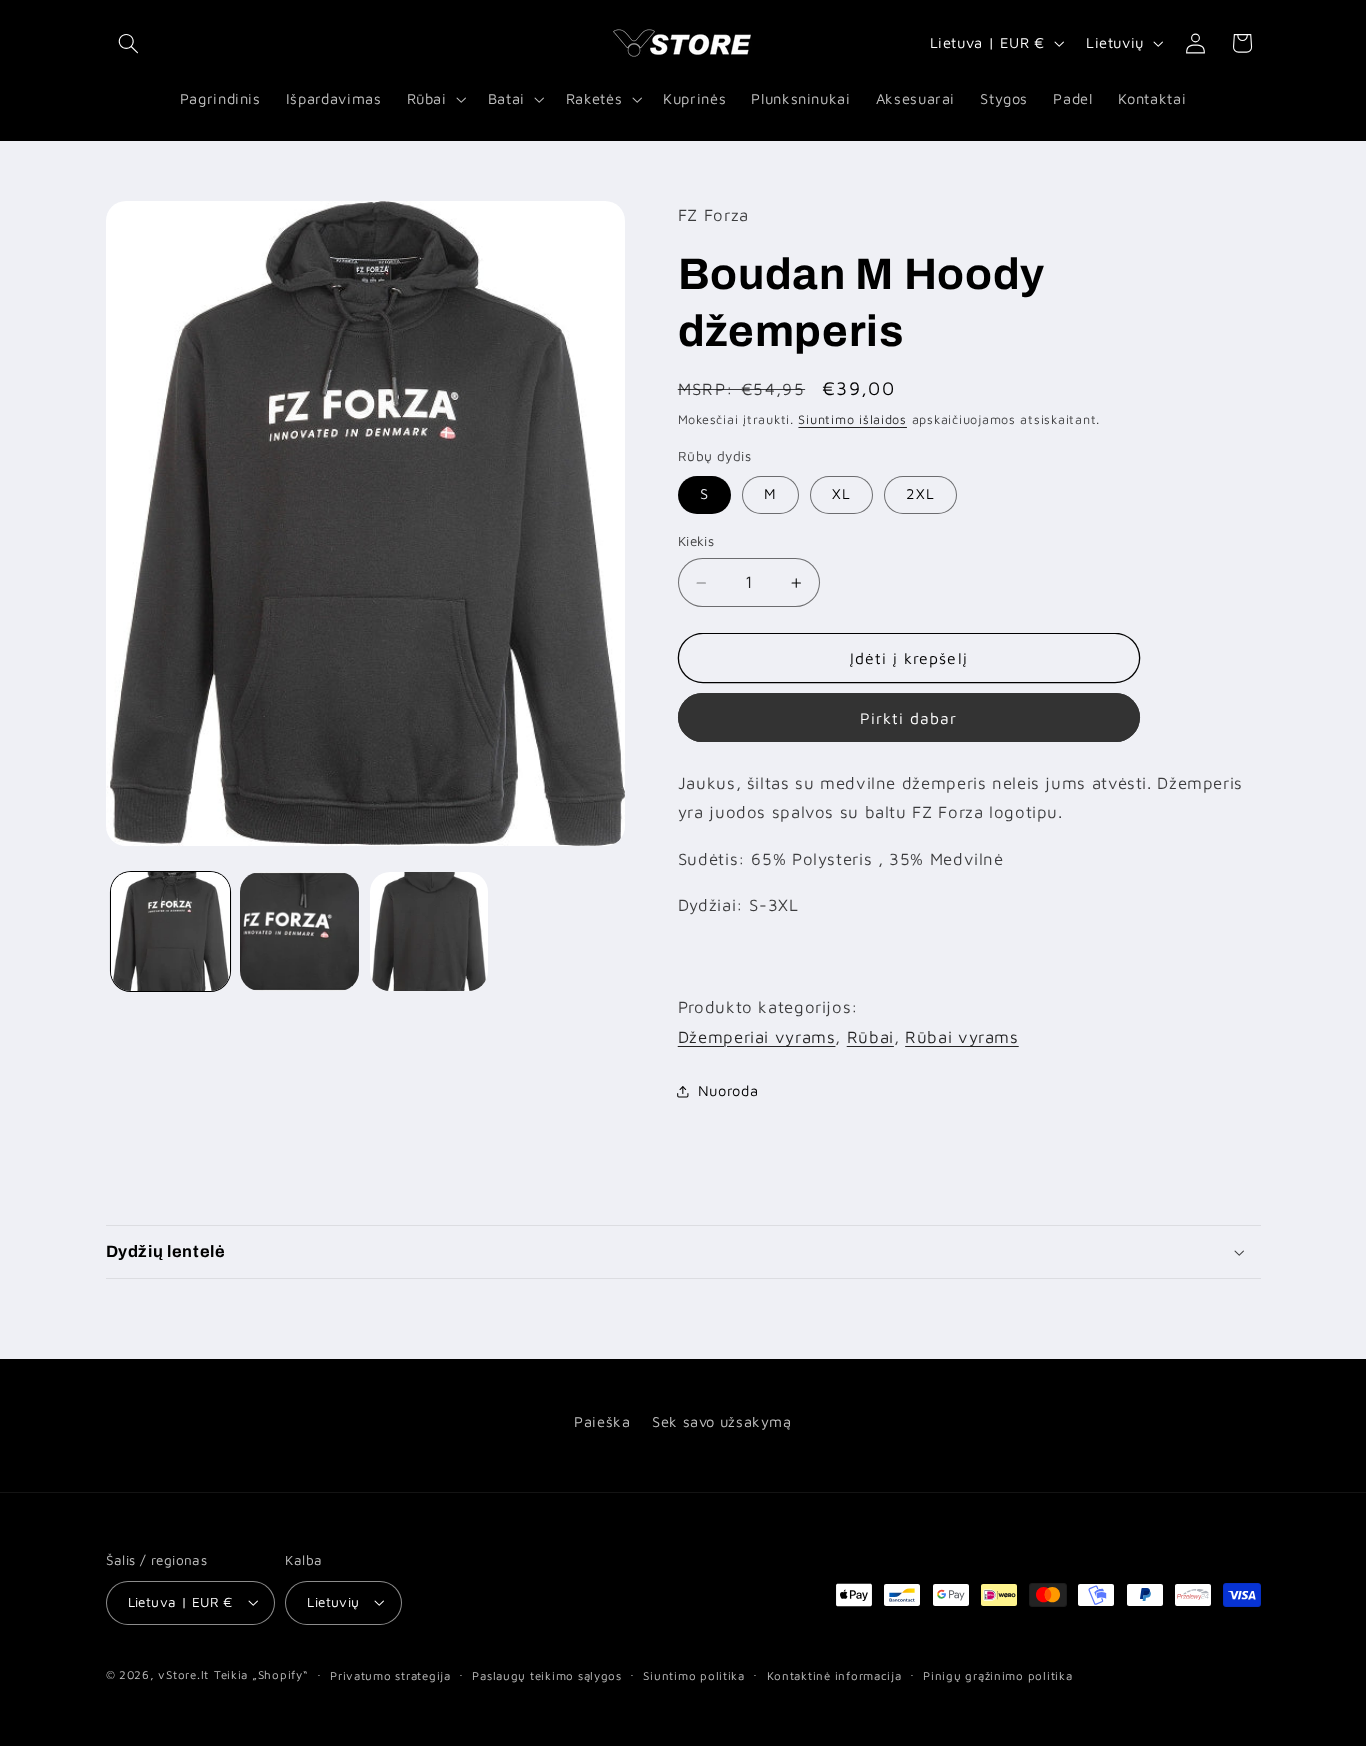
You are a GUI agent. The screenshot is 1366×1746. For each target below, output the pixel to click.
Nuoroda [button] (728, 1091)
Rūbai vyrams (962, 1037)
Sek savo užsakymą (722, 1421)
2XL (920, 494)
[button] (129, 43)
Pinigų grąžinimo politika (997, 1675)
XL (841, 494)
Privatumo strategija (390, 1675)
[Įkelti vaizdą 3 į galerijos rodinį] (429, 931)
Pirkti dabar (909, 718)
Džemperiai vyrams (757, 1037)
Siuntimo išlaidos (852, 419)
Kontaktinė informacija (834, 1675)
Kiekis (696, 542)
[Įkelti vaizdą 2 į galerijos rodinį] (299, 931)
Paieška (602, 1421)
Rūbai (870, 1037)
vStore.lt (183, 1674)
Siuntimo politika (694, 1675)
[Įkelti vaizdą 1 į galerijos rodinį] (170, 931)
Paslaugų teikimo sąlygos (547, 1675)
